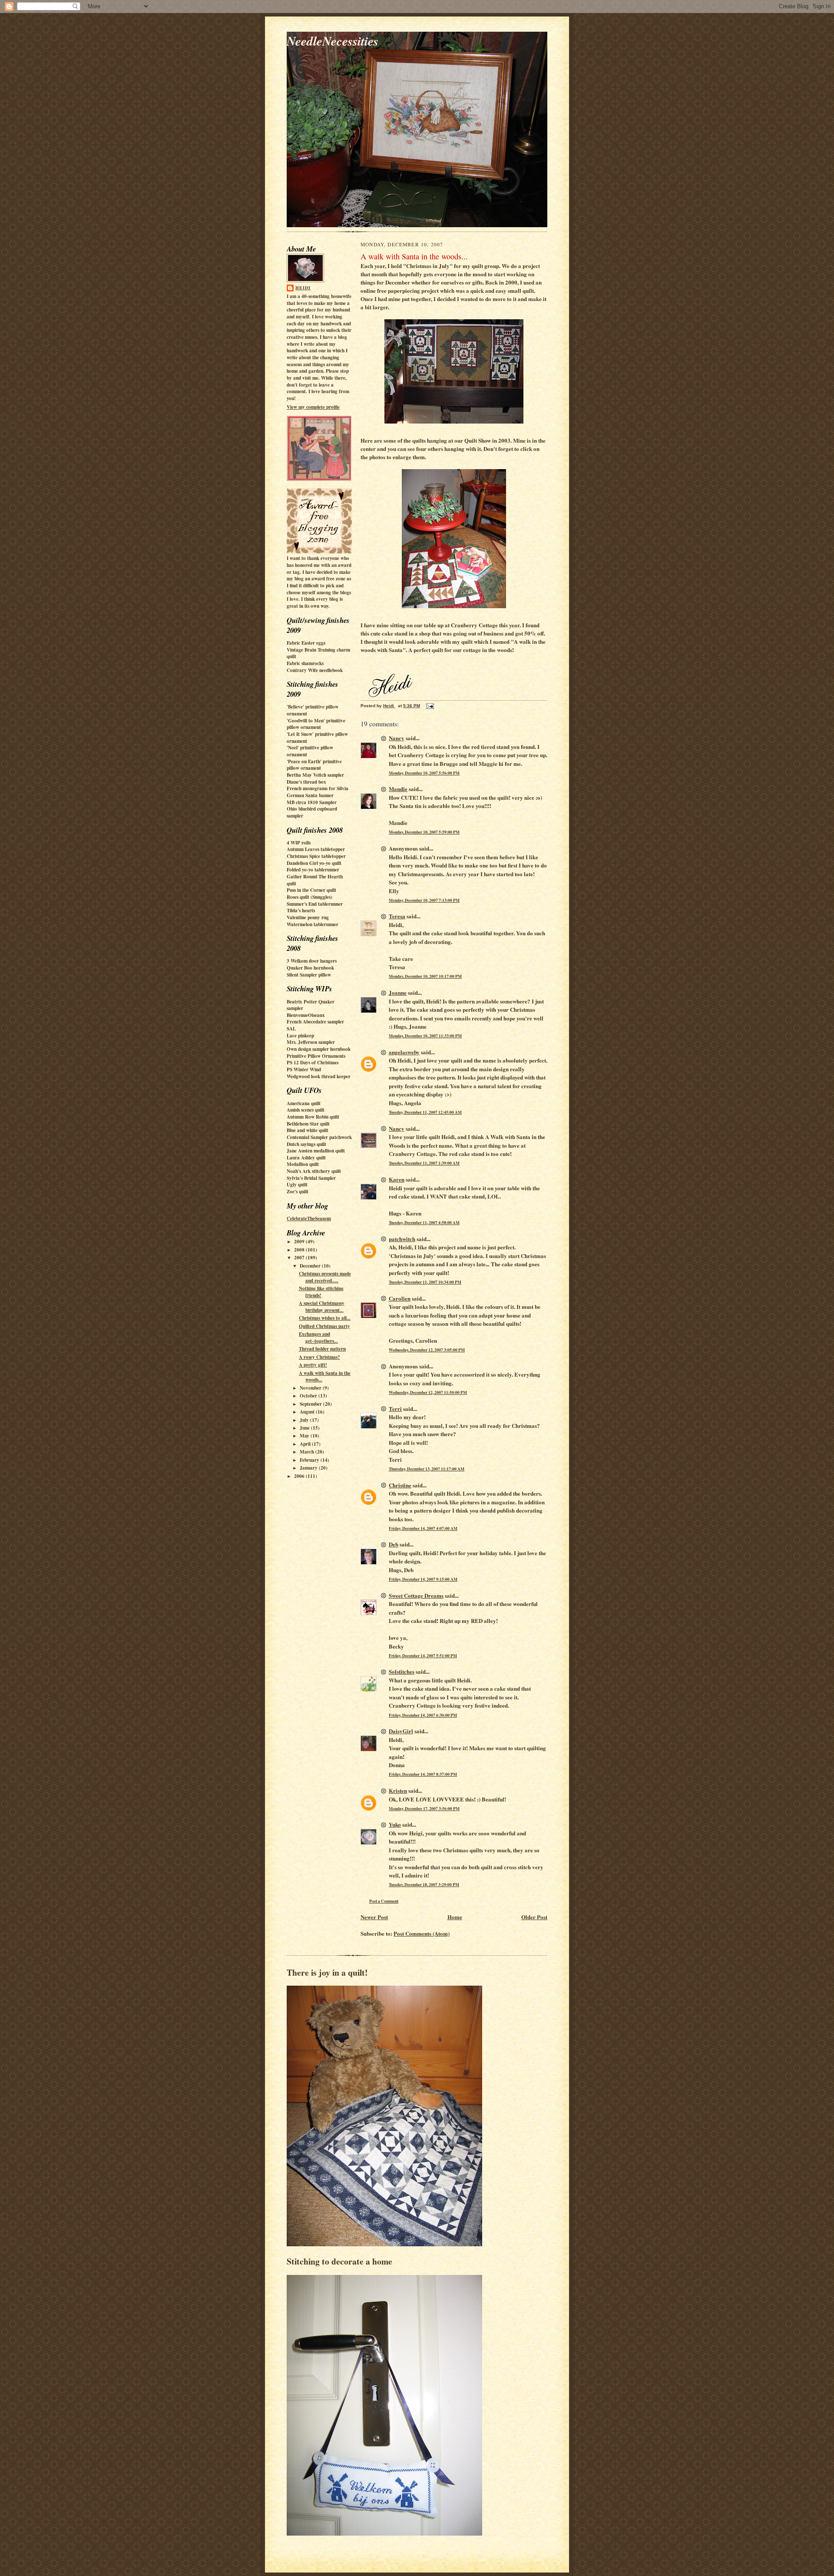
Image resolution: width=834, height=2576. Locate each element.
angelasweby (404, 1052)
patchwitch (402, 1239)
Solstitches (402, 1671)
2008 (300, 1250)
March (308, 1452)
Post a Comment (384, 1901)
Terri (395, 1409)
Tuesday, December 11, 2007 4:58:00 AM (424, 1222)
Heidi (303, 288)
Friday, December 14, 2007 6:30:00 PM (423, 1715)
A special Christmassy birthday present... (322, 1307)
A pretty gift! (313, 1365)
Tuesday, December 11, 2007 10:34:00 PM (425, 1282)
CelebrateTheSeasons (309, 1218)
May (305, 1436)
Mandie (398, 789)
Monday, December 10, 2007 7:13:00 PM (424, 900)
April (306, 1444)
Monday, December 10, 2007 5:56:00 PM (424, 773)
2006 (300, 1476)
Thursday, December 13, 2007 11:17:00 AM (427, 1469)
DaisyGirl (401, 1731)
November (311, 1388)
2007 (300, 1258)
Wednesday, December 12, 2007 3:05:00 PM (427, 1350)
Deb (394, 1544)
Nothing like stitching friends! (321, 1292)
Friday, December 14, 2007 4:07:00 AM (423, 1528)
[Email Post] (430, 706)
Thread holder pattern (322, 1349)
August (308, 1412)
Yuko (395, 1824)
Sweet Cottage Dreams (416, 1595)
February (310, 1460)
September (311, 1404)
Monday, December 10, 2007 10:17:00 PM (425, 976)
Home (455, 1917)
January (309, 1468)
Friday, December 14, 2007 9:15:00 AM (423, 1579)
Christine (400, 1485)
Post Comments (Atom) (422, 1933)
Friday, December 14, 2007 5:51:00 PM (423, 1656)
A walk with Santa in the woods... (325, 1377)
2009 (300, 1242)
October (309, 1396)
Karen (397, 1179)
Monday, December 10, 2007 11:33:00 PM (425, 1036)
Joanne (398, 992)
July (305, 1420)
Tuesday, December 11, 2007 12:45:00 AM (425, 1112)
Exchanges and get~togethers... (318, 1338)
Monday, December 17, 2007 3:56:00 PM (424, 1808)
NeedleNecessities (333, 41)
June (305, 1428)
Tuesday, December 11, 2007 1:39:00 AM (424, 1163)
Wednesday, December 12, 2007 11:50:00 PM (428, 1392)
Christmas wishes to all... (325, 1318)
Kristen (398, 1790)
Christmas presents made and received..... (325, 1277)
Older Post (534, 1917)
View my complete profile (313, 407)
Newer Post (374, 1917)
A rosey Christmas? (319, 1357)
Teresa (397, 916)
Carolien (400, 1298)
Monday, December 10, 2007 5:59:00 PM (424, 832)
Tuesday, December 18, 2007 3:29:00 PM (424, 1884)
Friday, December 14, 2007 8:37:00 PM (423, 1774)
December (311, 1266)
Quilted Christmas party (324, 1326)
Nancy (397, 738)
